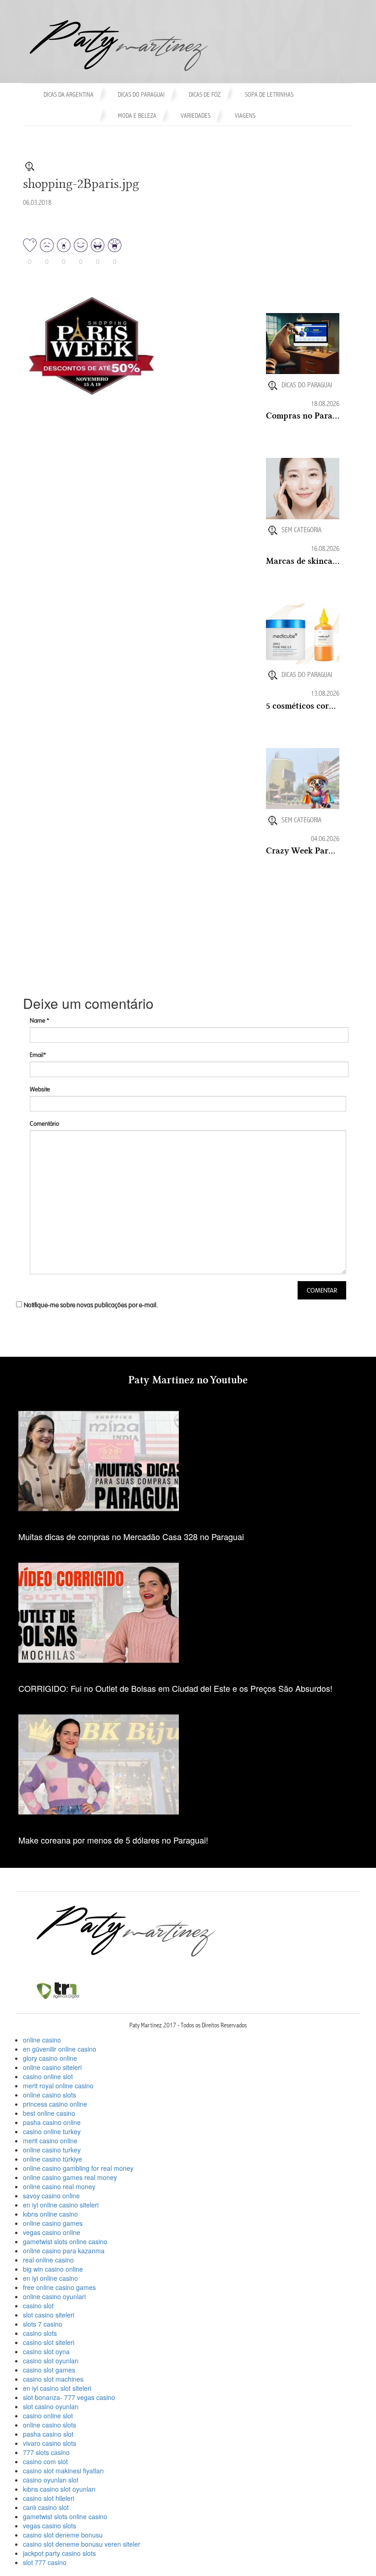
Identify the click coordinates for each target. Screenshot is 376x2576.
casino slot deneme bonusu (63, 2535)
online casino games (53, 2223)
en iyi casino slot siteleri (57, 2388)
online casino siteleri (52, 2067)
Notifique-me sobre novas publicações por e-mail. (91, 1305)
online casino (42, 2040)
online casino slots (50, 2095)
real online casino (48, 2260)
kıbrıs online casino (50, 2214)
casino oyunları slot (51, 2480)
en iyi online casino (50, 2278)
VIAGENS (245, 116)
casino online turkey (52, 2131)
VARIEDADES (196, 116)
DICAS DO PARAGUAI (141, 95)
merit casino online (50, 2141)
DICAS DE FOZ (205, 95)
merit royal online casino (58, 2086)
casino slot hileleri (49, 2498)
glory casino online (50, 2058)
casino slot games (49, 2370)
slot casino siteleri (49, 2315)
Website (40, 1089)
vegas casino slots (50, 2526)
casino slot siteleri (49, 2342)
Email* (38, 1055)
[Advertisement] (321, 265)
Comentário (44, 1124)
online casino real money (59, 2186)
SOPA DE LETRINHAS (269, 95)
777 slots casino (46, 2452)
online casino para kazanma (64, 2251)
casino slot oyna (46, 2351)
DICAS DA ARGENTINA (69, 95)
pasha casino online (52, 2122)
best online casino (49, 2113)
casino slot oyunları (51, 2361)
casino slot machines (53, 2379)
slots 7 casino (43, 2324)
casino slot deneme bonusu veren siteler (82, 2544)
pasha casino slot (48, 2434)
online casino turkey (52, 2150)
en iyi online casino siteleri (61, 2205)
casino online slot (48, 2076)
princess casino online (55, 2104)
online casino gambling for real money (78, 2168)
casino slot (38, 2306)
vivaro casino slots (50, 2443)
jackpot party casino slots (59, 2553)
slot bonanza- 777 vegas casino (69, 2397)
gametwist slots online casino (65, 2241)
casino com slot (45, 2461)
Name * (39, 1021)
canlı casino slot (46, 2507)
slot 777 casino (45, 2562)
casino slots (40, 2333)
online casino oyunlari (54, 2296)
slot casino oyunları (51, 2406)
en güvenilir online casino (60, 2049)
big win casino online (53, 2269)
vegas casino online (52, 2232)
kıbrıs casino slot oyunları (59, 2489)
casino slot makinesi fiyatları (63, 2471)
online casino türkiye (53, 2159)
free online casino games (59, 2287)
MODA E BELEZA (137, 116)
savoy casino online (51, 2196)
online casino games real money (70, 2177)
